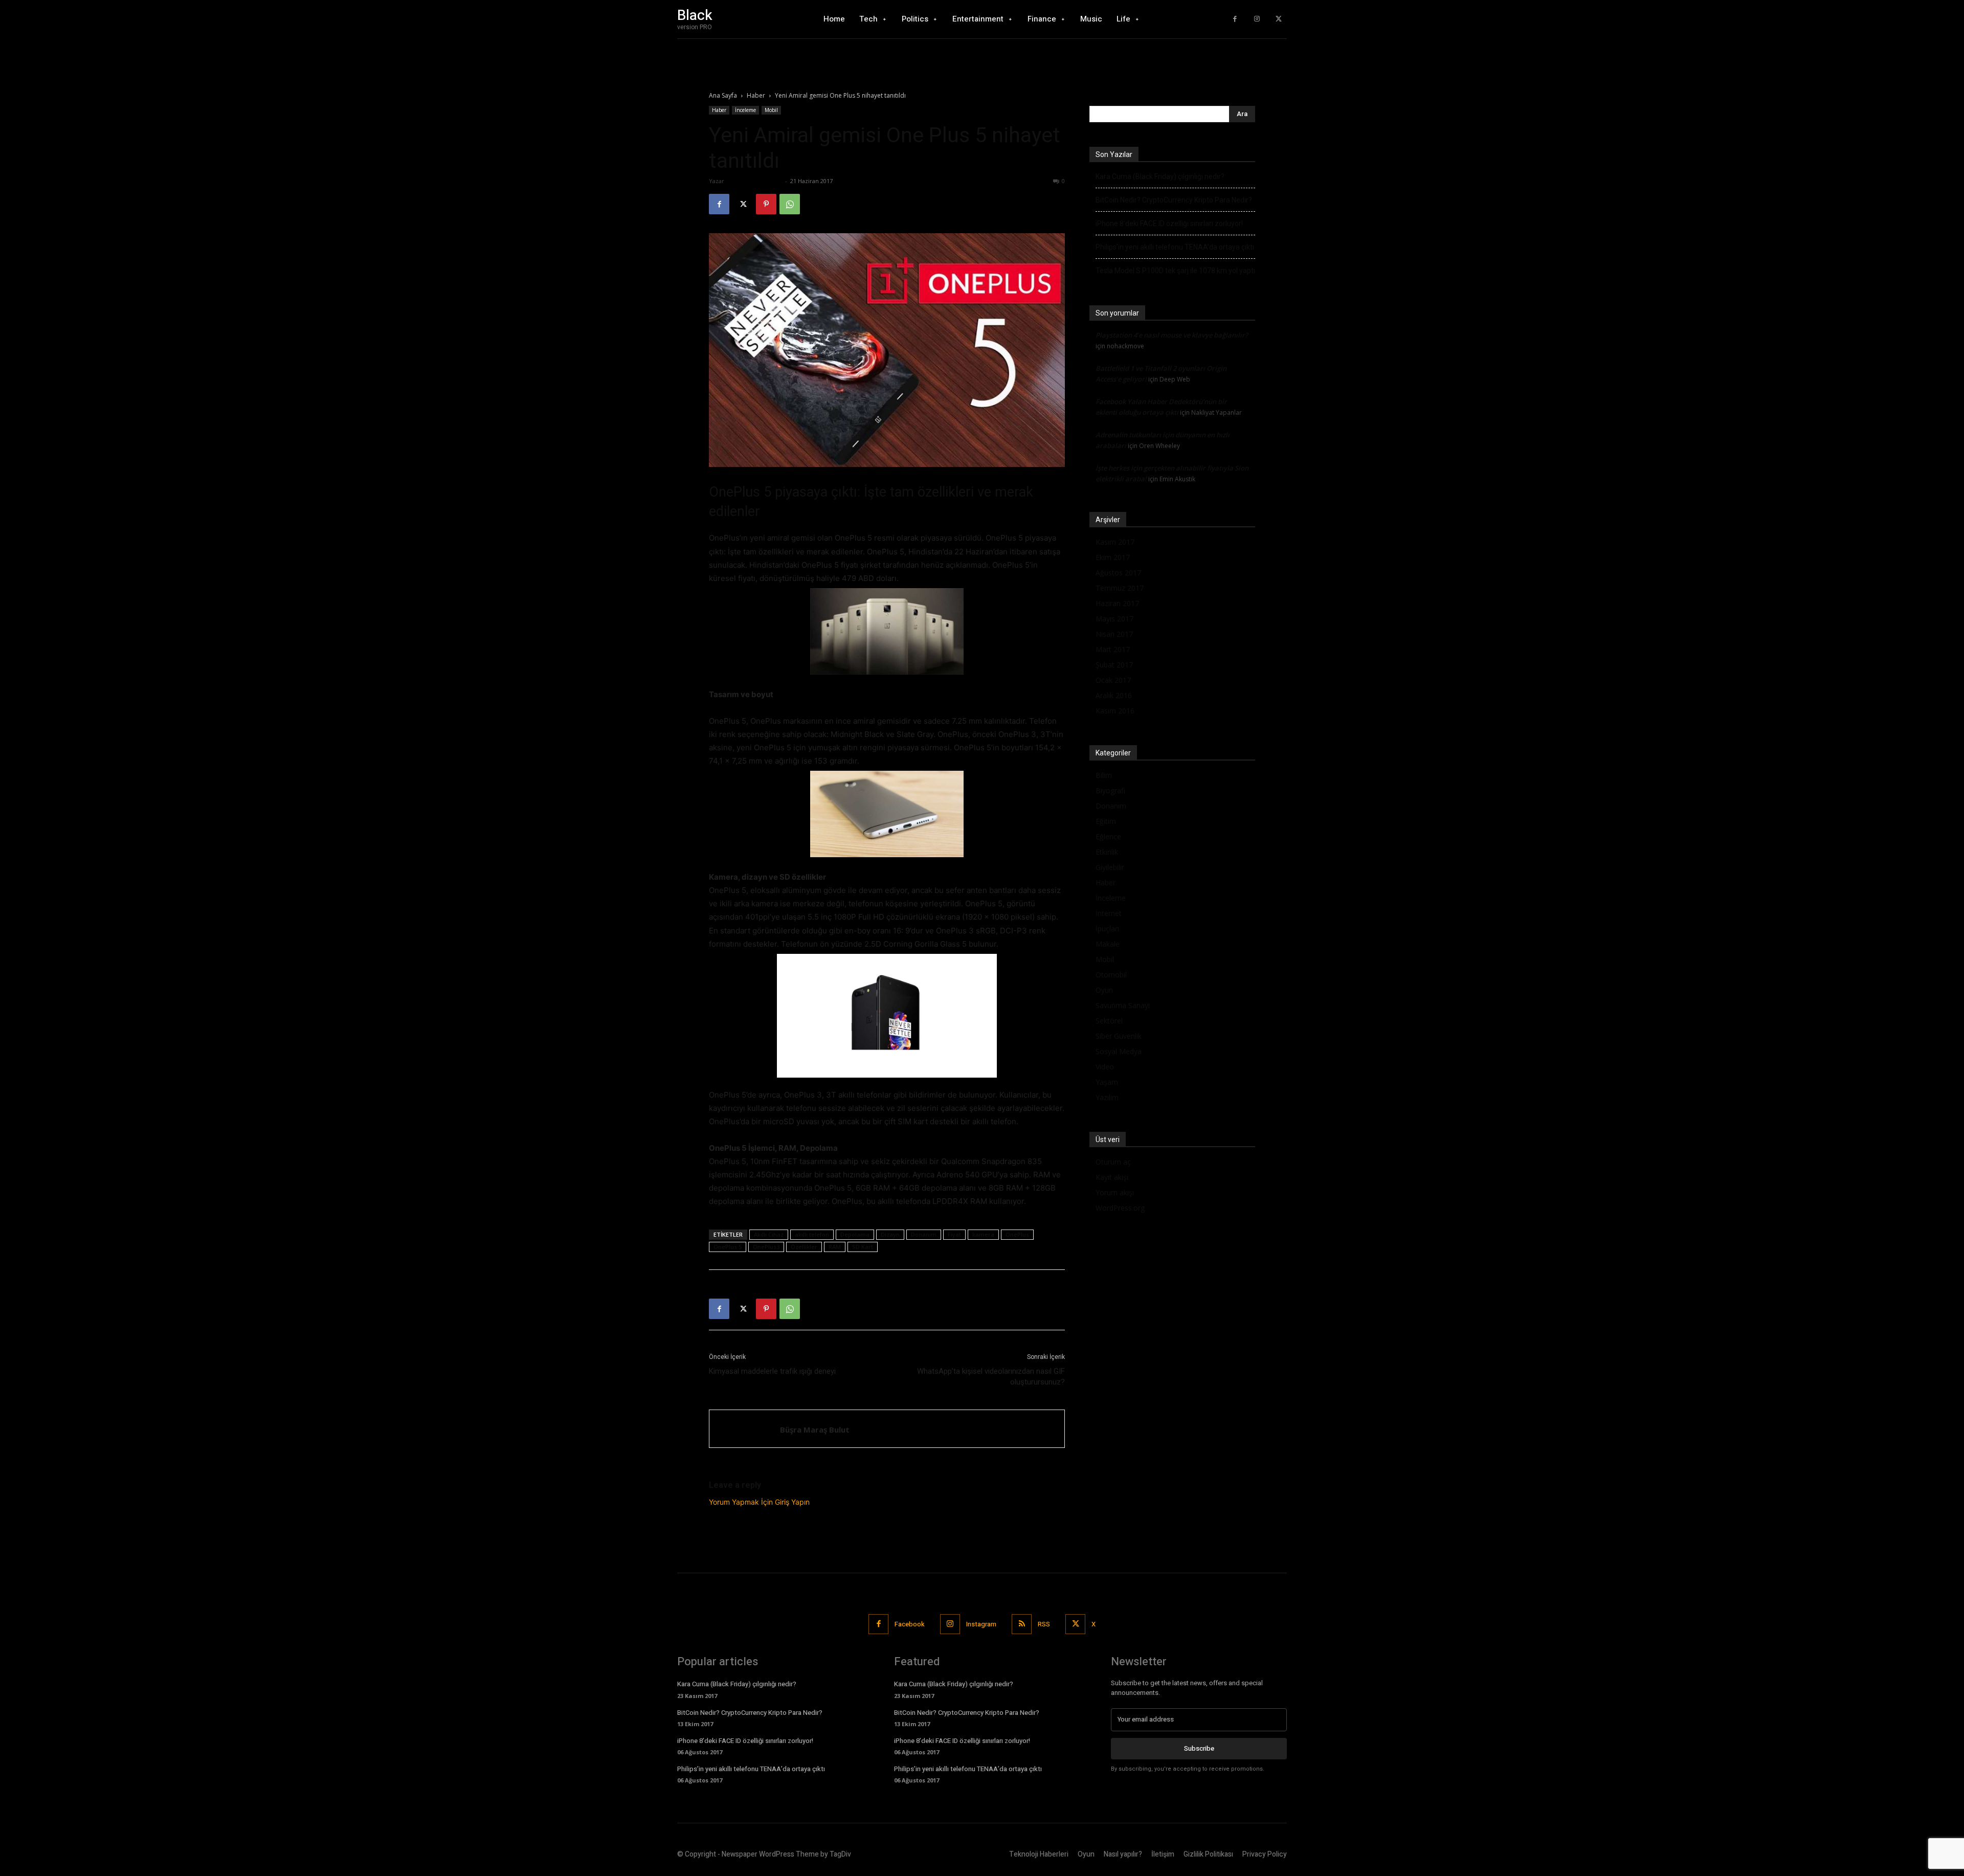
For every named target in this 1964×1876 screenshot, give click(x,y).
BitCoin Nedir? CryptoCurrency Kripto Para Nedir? (1174, 200)
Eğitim (1106, 821)
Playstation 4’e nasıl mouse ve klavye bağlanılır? (1172, 335)
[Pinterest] (766, 204)
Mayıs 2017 (1114, 619)
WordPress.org (1120, 1208)
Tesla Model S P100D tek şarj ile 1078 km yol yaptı (1175, 271)
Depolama (855, 1234)
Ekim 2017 (1113, 557)
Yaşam (1107, 1082)
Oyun (1104, 990)
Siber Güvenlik (1119, 1036)
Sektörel (1109, 1021)
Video (1105, 1067)
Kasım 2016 (1115, 711)
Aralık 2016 (1114, 695)
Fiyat (954, 1234)
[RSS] (1022, 1624)
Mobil (771, 110)
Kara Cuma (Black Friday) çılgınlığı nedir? (1160, 176)
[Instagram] (1257, 19)
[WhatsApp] (790, 204)
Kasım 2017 (1115, 542)
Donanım (924, 1234)
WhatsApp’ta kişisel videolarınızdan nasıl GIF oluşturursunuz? (991, 1377)
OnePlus (1017, 1234)
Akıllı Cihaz (769, 1234)
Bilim (1104, 775)
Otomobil (1111, 975)
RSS (1044, 1624)
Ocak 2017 (1113, 680)
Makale (1108, 944)
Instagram (981, 1624)
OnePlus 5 (728, 1247)
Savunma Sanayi (1123, 1005)
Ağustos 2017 (1118, 573)
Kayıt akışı (1112, 1177)
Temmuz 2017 (1120, 588)
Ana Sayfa (723, 95)
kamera (983, 1234)
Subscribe (1199, 1748)
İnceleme (745, 110)
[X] (1278, 19)
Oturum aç (1113, 1162)
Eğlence (1108, 836)
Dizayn (890, 1234)
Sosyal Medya (1119, 1051)
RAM (835, 1247)
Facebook (910, 1624)
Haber (756, 95)
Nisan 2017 (1114, 634)
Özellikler (804, 1247)
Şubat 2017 (1114, 665)
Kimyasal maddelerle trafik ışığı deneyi (772, 1371)
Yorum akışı (1115, 1192)
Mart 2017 (1113, 649)
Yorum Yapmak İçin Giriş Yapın (759, 1502)
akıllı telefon (812, 1234)
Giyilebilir (1110, 867)
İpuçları (1107, 929)
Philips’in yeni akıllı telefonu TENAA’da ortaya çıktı (1175, 247)
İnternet (1109, 913)
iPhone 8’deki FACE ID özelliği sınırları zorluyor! (1169, 224)
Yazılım (1107, 1097)
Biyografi (1110, 790)
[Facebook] (1235, 19)
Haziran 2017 (1117, 603)
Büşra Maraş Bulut (754, 181)
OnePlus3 (766, 1247)
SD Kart (863, 1247)
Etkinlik (1107, 852)
